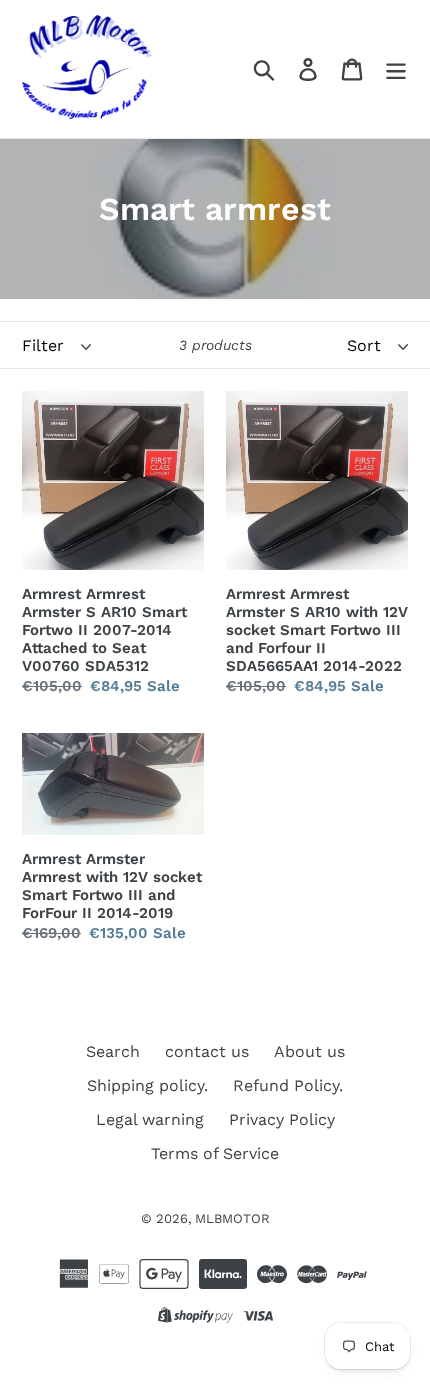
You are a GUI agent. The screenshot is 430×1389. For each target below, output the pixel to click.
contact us (207, 1051)
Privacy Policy (282, 1119)
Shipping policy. (147, 1085)
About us (309, 1051)
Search (113, 1051)
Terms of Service (215, 1153)
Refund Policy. (288, 1085)
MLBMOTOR (232, 1218)
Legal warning (150, 1119)
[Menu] (396, 69)
